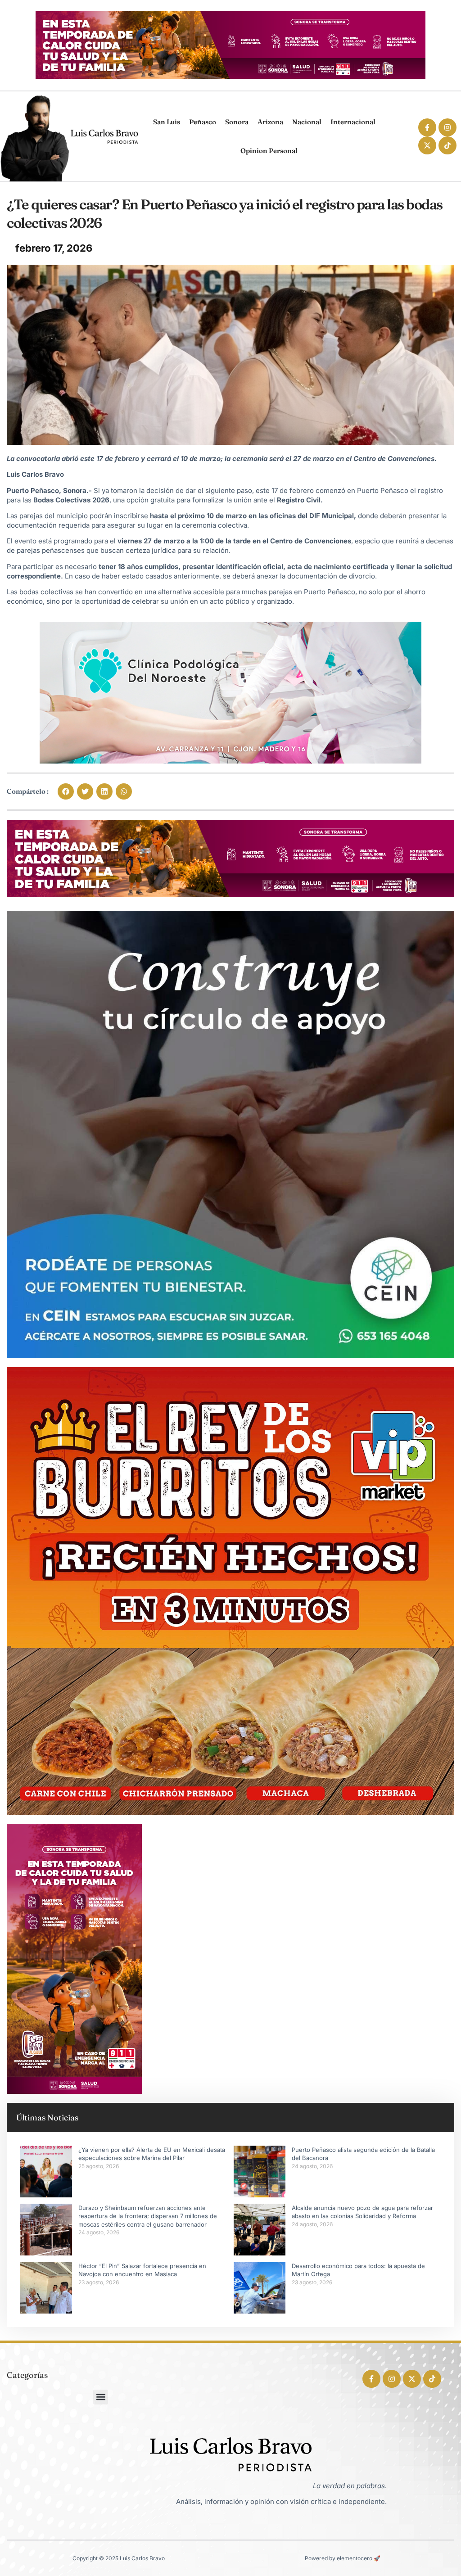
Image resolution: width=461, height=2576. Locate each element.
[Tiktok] (447, 145)
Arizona (270, 122)
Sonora (237, 122)
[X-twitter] (427, 145)
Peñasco (203, 122)
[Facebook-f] (427, 127)
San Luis (167, 122)
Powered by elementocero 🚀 (343, 2558)
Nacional (307, 122)
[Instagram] (447, 127)
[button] (66, 791)
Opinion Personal (269, 151)
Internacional (353, 122)
